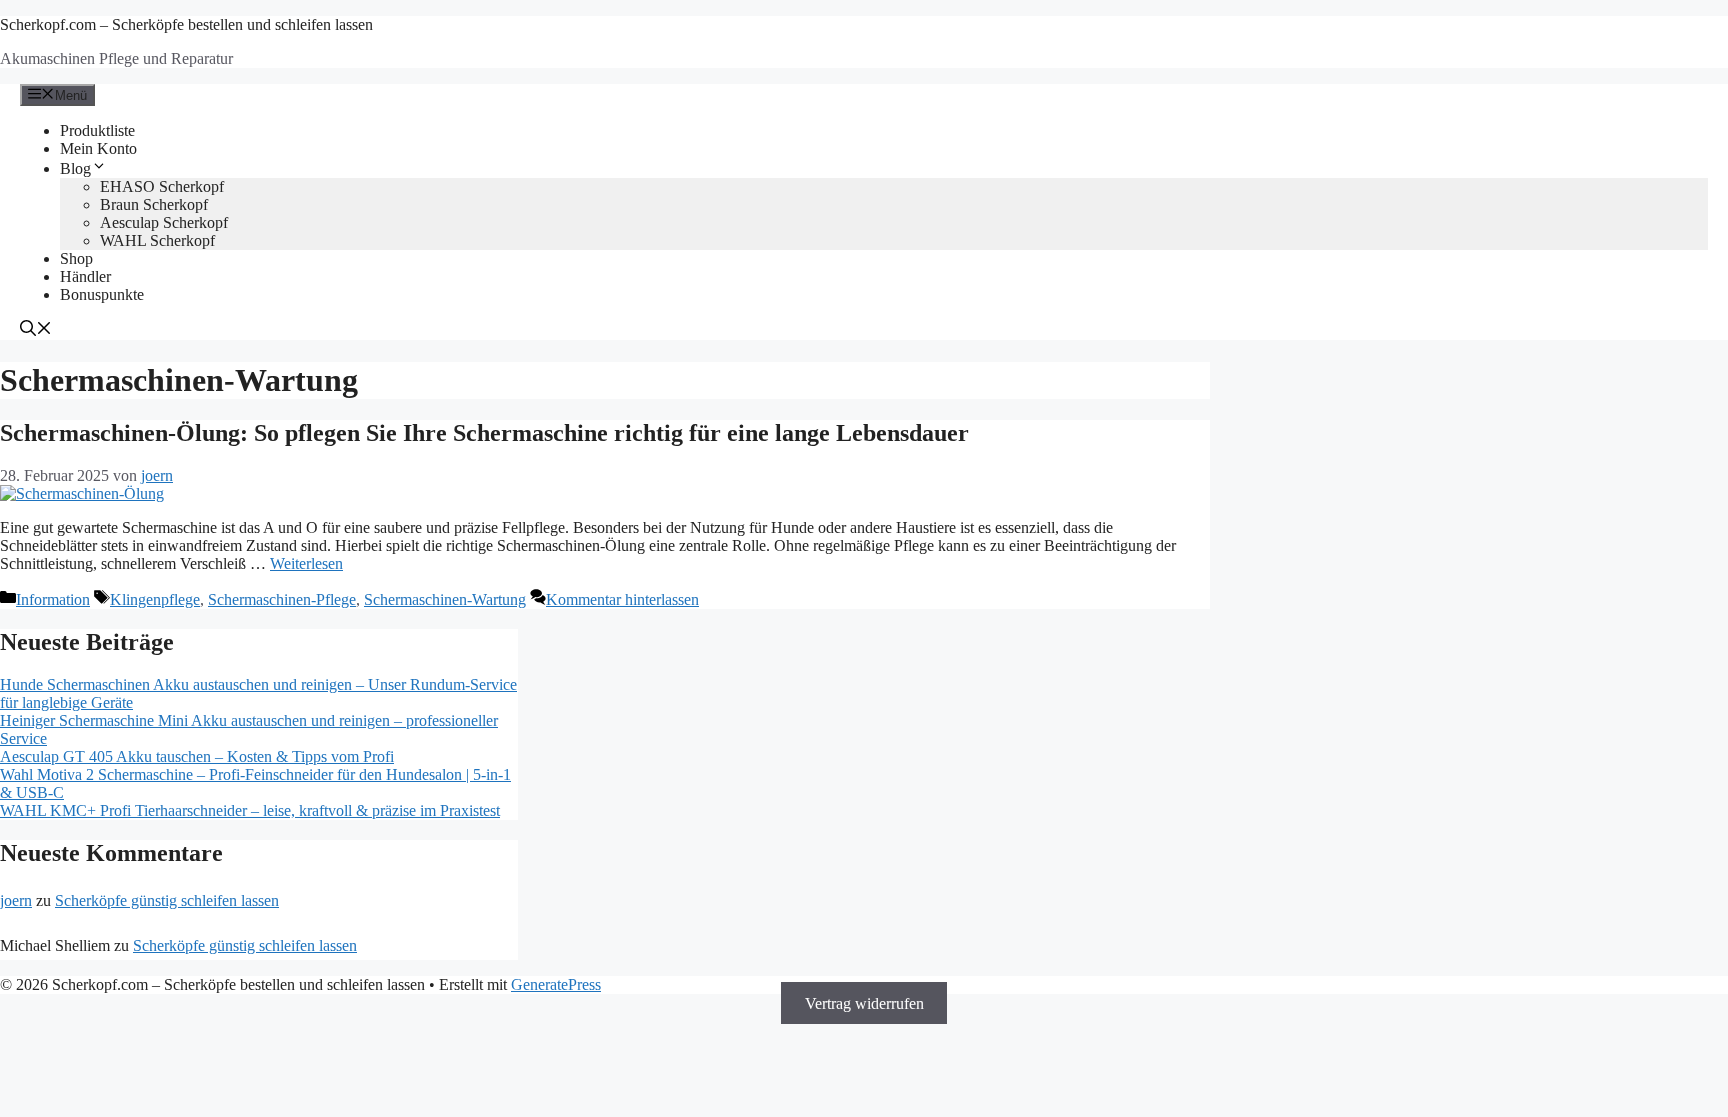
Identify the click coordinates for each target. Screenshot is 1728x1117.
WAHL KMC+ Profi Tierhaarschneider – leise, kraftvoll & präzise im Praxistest (250, 810)
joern (16, 900)
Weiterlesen (306, 563)
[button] (36, 330)
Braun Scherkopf (154, 204)
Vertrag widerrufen (864, 1002)
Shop (76, 258)
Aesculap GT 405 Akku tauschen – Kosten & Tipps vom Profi (197, 756)
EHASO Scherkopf (162, 186)
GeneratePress (556, 984)
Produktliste (97, 130)
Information (53, 599)
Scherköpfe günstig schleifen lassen (167, 900)
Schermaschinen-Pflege (282, 599)
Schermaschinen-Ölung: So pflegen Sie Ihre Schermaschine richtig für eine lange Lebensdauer (484, 433)
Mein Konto (98, 148)
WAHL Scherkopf (157, 240)
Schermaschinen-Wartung (445, 599)
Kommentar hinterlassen (622, 599)
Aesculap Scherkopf (164, 222)
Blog (75, 168)
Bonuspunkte (102, 294)
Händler (85, 276)
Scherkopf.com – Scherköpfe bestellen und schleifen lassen (186, 24)
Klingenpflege (155, 599)
